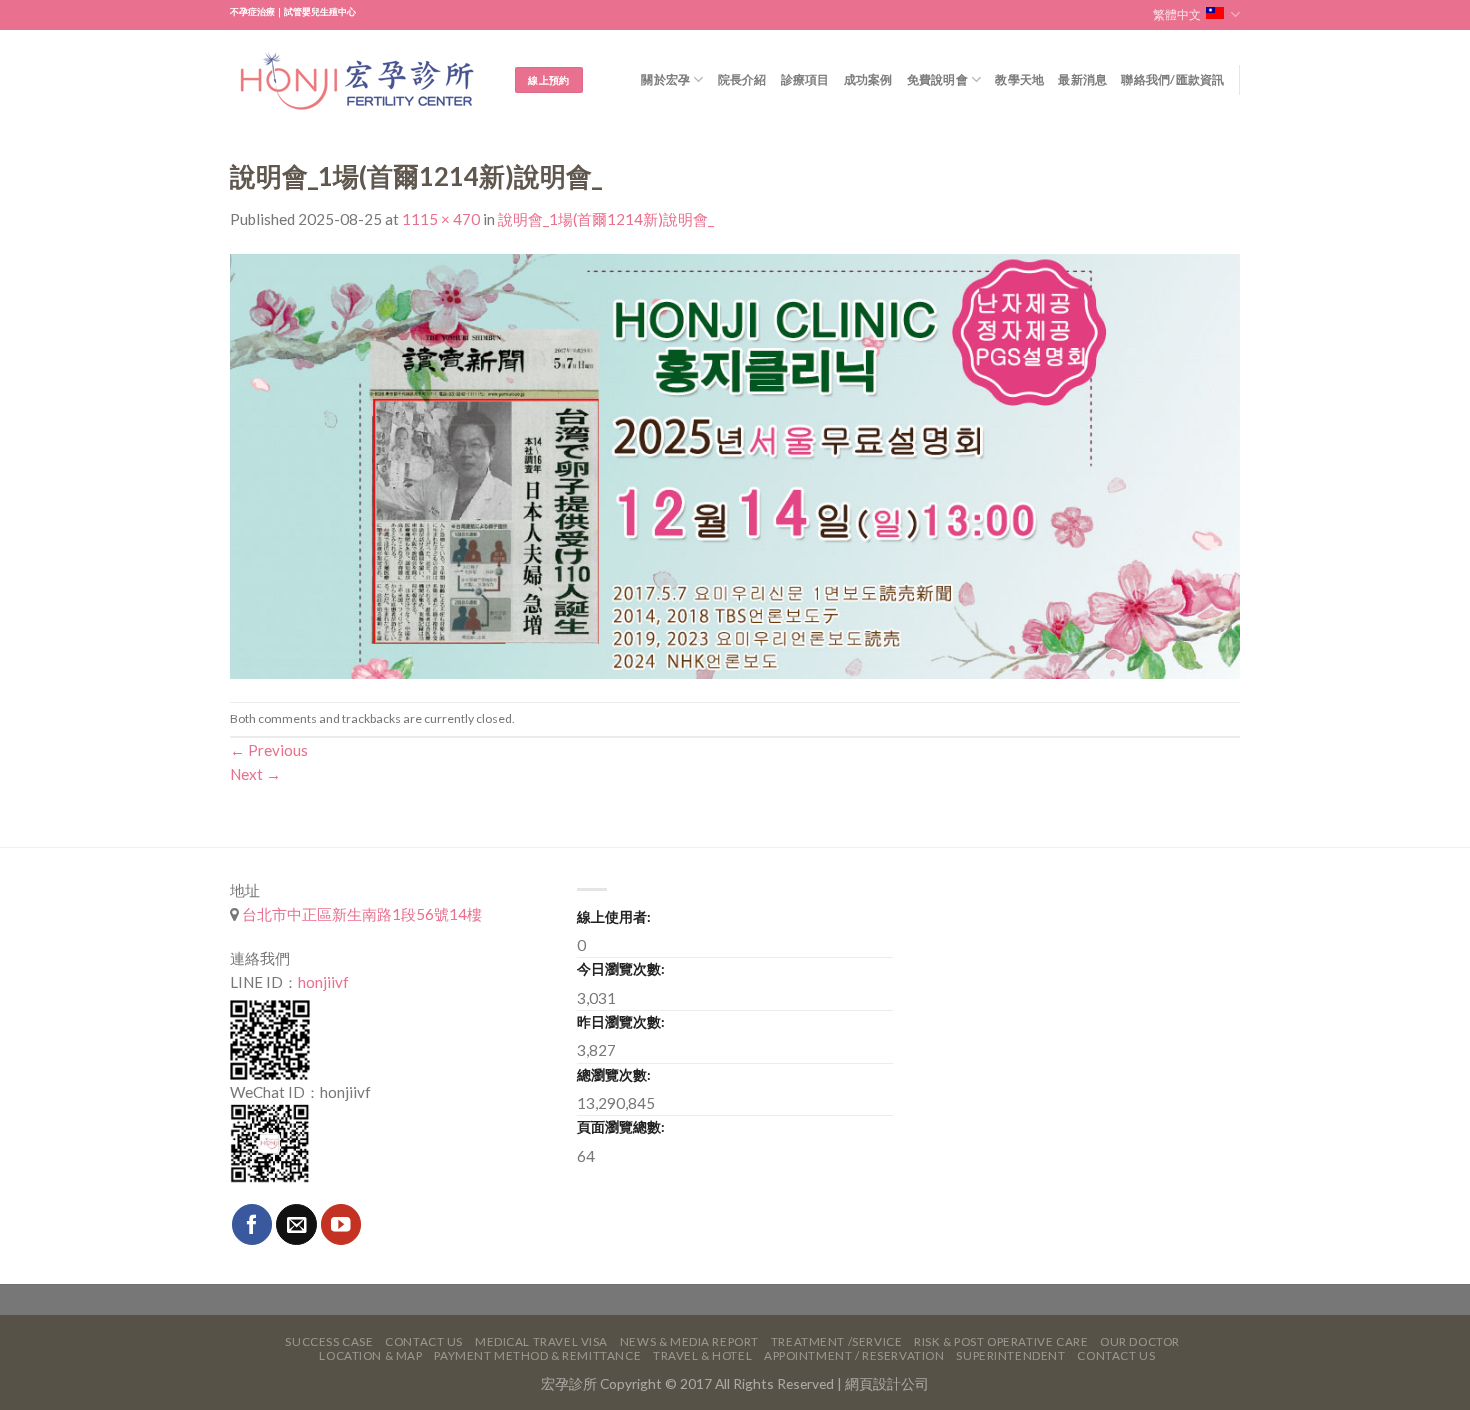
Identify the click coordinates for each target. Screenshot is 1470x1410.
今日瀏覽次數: (621, 968)
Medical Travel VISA (541, 1341)
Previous (269, 750)
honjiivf (323, 982)
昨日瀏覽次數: (621, 1021)
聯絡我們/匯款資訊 (1172, 79)
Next (255, 774)
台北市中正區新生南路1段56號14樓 (360, 914)
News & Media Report (689, 1341)
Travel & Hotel (702, 1355)
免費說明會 (937, 79)
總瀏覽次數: (614, 1074)
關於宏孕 (665, 79)
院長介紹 (742, 79)
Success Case (329, 1341)
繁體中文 (1177, 14)
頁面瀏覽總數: (621, 1126)
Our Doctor (1140, 1341)
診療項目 (805, 79)
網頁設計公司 (887, 1383)
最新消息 (1082, 79)
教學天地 (1019, 79)
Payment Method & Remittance (537, 1355)
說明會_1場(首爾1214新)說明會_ (606, 219)
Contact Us (424, 1341)
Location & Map (370, 1355)
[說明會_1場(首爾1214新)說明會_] (735, 464)
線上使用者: (614, 916)
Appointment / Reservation (854, 1355)
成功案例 (868, 79)
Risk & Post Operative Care (1001, 1341)
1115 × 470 (441, 219)
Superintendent (1010, 1355)
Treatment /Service (836, 1341)
